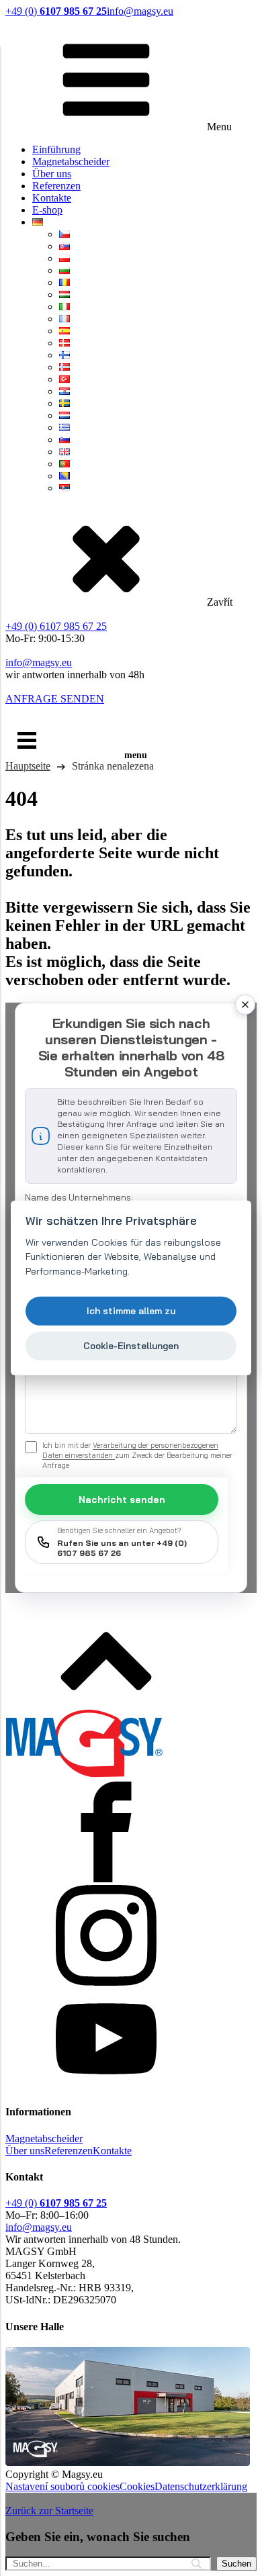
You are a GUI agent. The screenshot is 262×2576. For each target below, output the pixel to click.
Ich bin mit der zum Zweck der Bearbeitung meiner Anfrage (137, 1455)
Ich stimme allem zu (131, 1310)
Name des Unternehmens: (79, 1197)
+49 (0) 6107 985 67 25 (56, 626)
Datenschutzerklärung (201, 2486)
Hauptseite (28, 766)
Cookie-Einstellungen (131, 1345)
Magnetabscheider (71, 162)
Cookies (137, 2486)
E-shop (47, 210)
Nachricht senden (122, 1500)
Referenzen (56, 186)
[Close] (245, 1005)
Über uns (52, 174)
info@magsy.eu (140, 11)
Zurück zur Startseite (49, 2511)
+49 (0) (56, 11)
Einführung (56, 149)
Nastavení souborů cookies (62, 2486)
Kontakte (52, 198)
